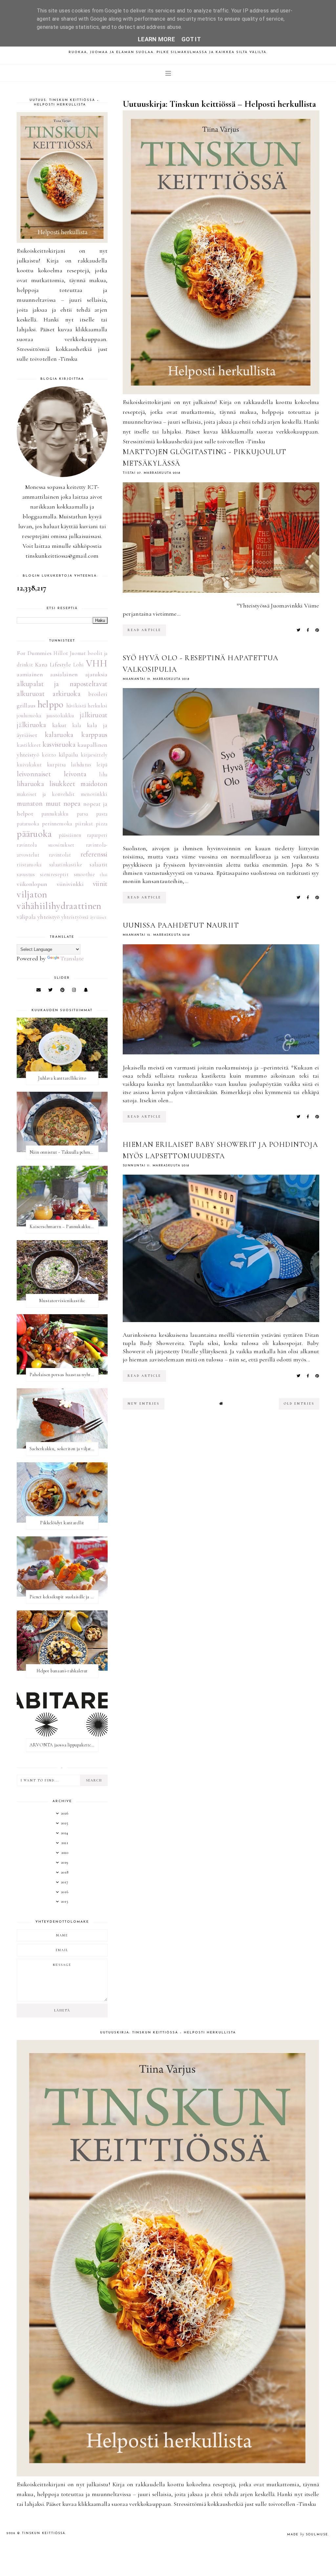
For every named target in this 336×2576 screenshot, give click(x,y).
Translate (72, 958)
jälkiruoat (94, 715)
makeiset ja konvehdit (46, 794)
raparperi (97, 835)
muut (53, 803)
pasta (102, 814)
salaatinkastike (66, 865)
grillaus (26, 705)
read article (144, 630)
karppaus (94, 735)
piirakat (84, 824)
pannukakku (55, 814)
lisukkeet (62, 784)
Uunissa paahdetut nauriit (181, 925)
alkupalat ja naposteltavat (62, 684)
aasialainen (64, 674)
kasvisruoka (59, 744)
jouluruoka (29, 716)
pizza (102, 824)
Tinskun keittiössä (44, 2533)
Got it (191, 39)
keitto (49, 755)
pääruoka (34, 834)
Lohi (78, 665)
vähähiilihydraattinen (59, 906)
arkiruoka (66, 694)
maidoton (94, 784)
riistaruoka (29, 865)
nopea (72, 803)
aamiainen (30, 674)
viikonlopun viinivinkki (50, 884)
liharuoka (30, 784)
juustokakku (60, 716)
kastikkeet (29, 745)
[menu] (168, 73)
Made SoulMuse (308, 2535)
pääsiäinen (70, 835)
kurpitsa (56, 765)
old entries (299, 1404)
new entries (144, 1404)
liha (103, 775)
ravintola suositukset (45, 845)
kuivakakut (29, 765)
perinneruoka (57, 824)
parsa (83, 814)
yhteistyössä (75, 917)
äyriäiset (98, 917)
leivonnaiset (34, 774)
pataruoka (28, 824)
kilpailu (68, 755)
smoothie (84, 875)
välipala (26, 917)
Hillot (61, 653)
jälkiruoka (31, 725)
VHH (97, 663)
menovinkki (94, 794)
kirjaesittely (94, 755)
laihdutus (81, 765)
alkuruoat (31, 694)
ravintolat (60, 855)
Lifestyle (60, 664)
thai (104, 875)
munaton (30, 803)
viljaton (32, 894)
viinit (100, 884)
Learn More (156, 39)
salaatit (98, 864)
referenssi (94, 854)
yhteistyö (49, 917)
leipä (102, 765)
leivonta (75, 774)
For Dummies (34, 653)
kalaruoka (59, 735)
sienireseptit (54, 875)
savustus (26, 875)
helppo (51, 704)
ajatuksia (96, 674)
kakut (59, 725)
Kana (41, 664)
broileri (98, 694)
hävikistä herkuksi (87, 706)
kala (77, 725)
